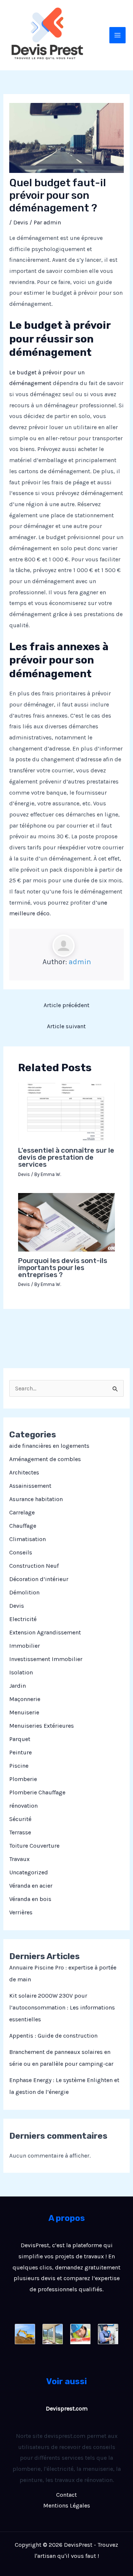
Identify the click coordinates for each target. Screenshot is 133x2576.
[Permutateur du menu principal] (117, 35)
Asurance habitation (36, 1499)
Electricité (23, 1619)
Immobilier (25, 1646)
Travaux (19, 1859)
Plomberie (23, 1779)
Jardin (18, 1686)
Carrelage (22, 1512)
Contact (66, 2495)
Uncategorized (29, 1872)
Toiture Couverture (34, 1846)
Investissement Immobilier (46, 1659)
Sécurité (20, 1819)
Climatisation (28, 1539)
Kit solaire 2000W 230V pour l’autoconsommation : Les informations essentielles (62, 2007)
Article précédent (66, 1005)
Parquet (20, 1739)
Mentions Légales (67, 2505)
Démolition (24, 1592)
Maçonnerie (25, 1699)
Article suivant (66, 1026)
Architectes (24, 1472)
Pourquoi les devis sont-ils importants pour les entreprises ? (63, 1268)
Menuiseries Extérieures (42, 1726)
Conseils (21, 1552)
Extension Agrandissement (45, 1632)
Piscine (19, 1766)
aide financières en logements (49, 1446)
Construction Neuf (34, 1566)
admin (80, 962)
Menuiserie (24, 1712)
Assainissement (30, 1486)
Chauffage (23, 1526)
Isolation (21, 1672)
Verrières (21, 1912)
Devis (17, 1606)
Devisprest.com (67, 2408)
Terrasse (20, 1832)
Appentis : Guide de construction (53, 2036)
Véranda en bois (30, 1899)
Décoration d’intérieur (39, 1579)
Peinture (21, 1752)
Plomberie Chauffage (37, 1792)
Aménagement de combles (45, 1459)
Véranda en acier (31, 1886)
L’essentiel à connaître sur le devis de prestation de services (66, 1157)
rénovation (23, 1806)
